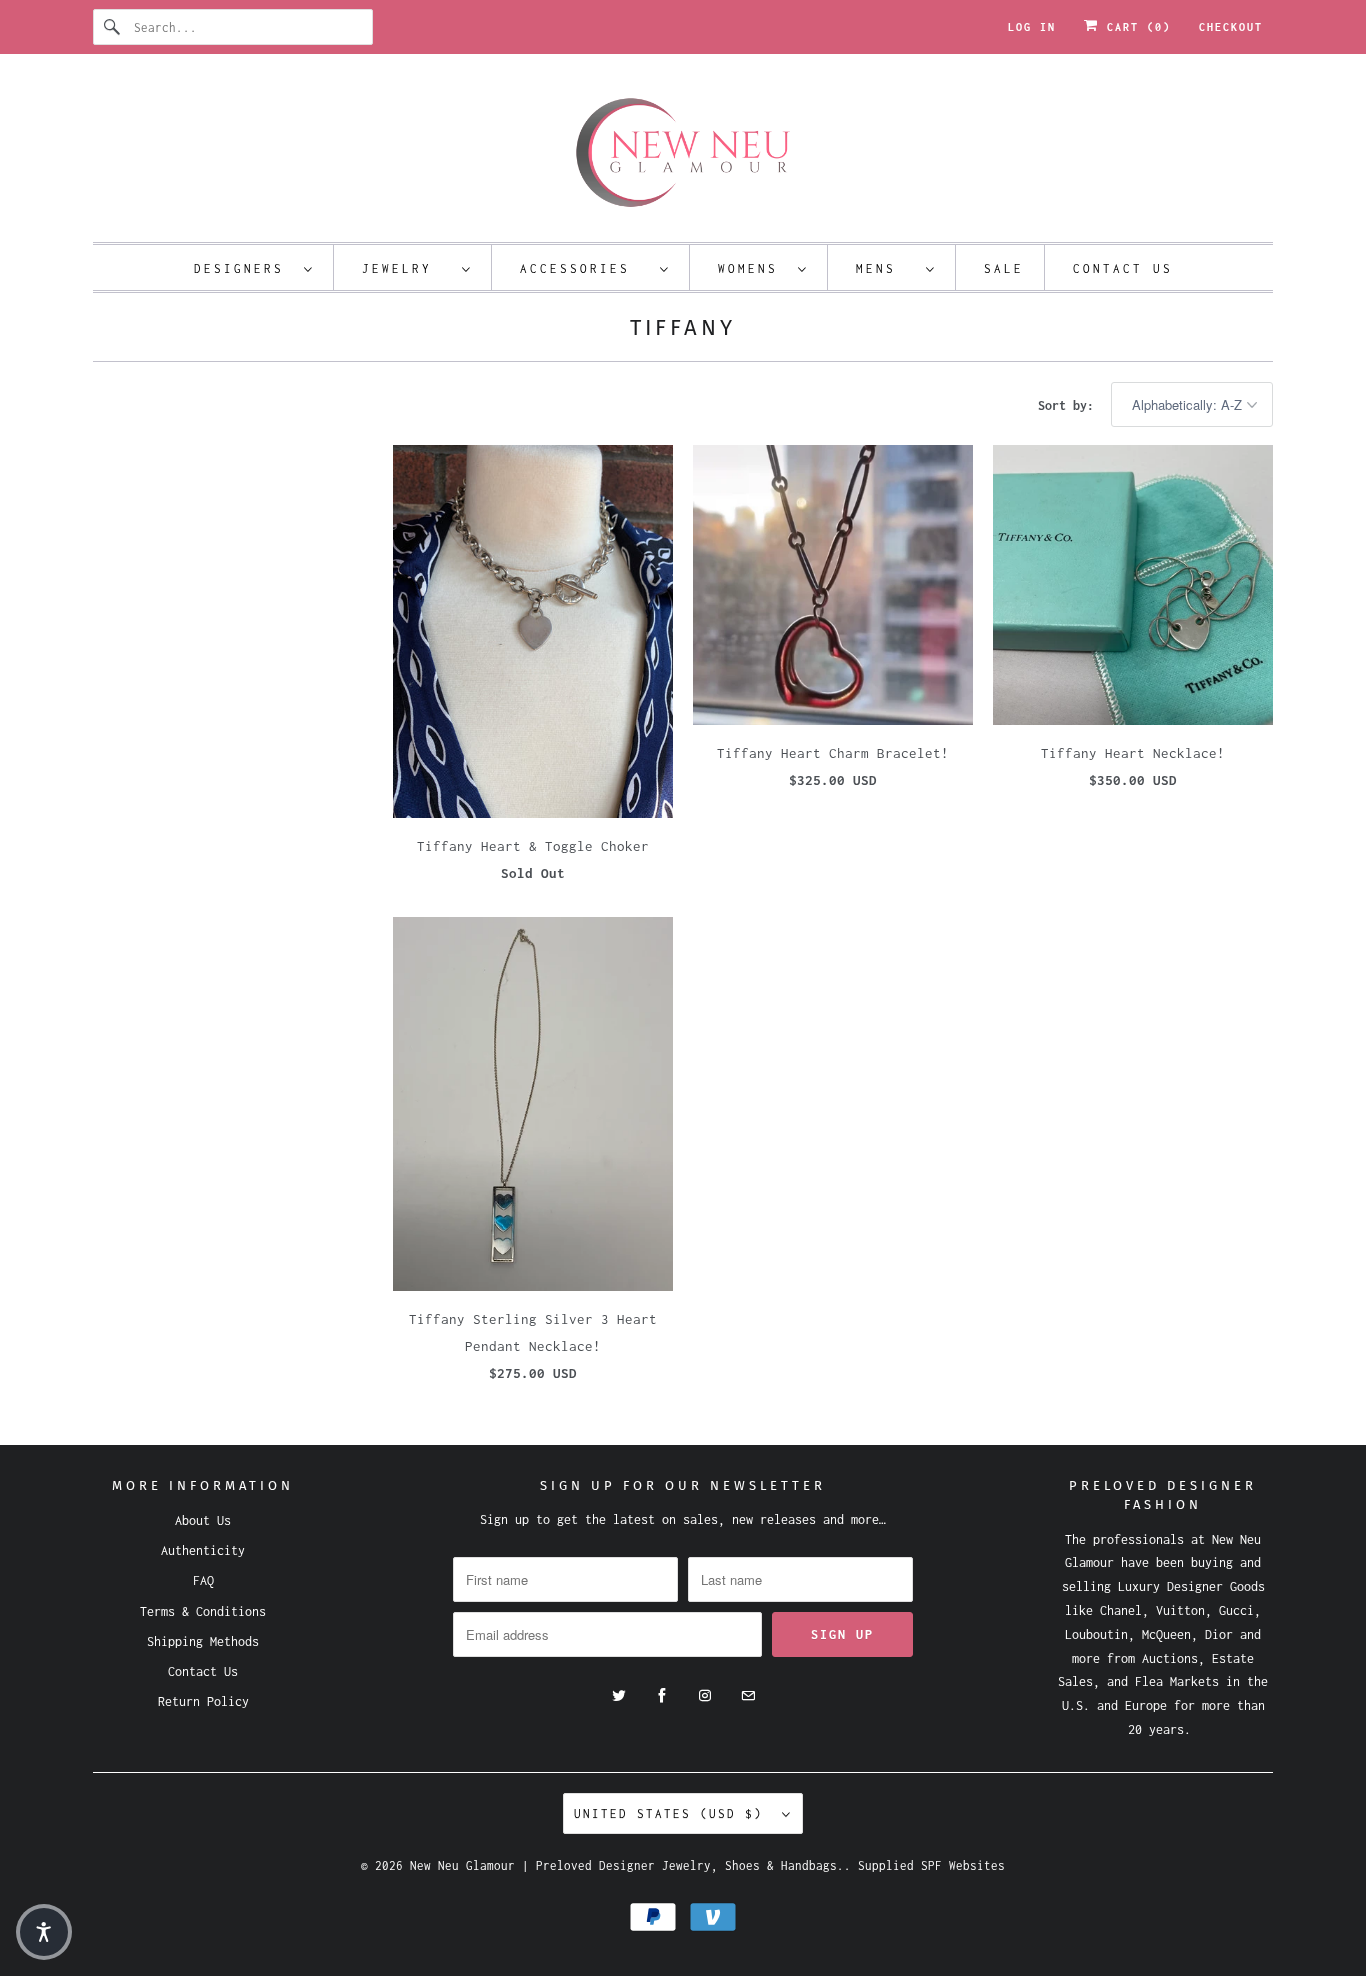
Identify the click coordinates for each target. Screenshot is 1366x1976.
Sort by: (1069, 405)
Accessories (585, 268)
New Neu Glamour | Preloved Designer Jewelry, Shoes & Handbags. (627, 1865)
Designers (244, 268)
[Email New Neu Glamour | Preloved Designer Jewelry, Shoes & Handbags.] (748, 1696)
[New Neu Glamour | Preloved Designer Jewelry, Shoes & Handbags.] (683, 153)
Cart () (1135, 27)
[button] (44, 1932)
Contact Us (1123, 268)
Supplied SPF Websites (931, 1865)
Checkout (1231, 27)
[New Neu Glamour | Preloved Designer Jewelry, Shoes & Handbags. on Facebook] (662, 1696)
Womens (753, 268)
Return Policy (203, 1701)
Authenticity (203, 1550)
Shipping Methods (203, 1641)
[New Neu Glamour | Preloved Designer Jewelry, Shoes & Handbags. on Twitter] (619, 1696)
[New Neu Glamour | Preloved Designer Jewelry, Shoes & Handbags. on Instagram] (705, 1696)
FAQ (203, 1580)
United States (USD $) (673, 1813)
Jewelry (407, 268)
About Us (203, 1520)
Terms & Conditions (203, 1611)
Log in (1032, 27)
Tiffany (683, 327)
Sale (1004, 268)
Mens (886, 268)
